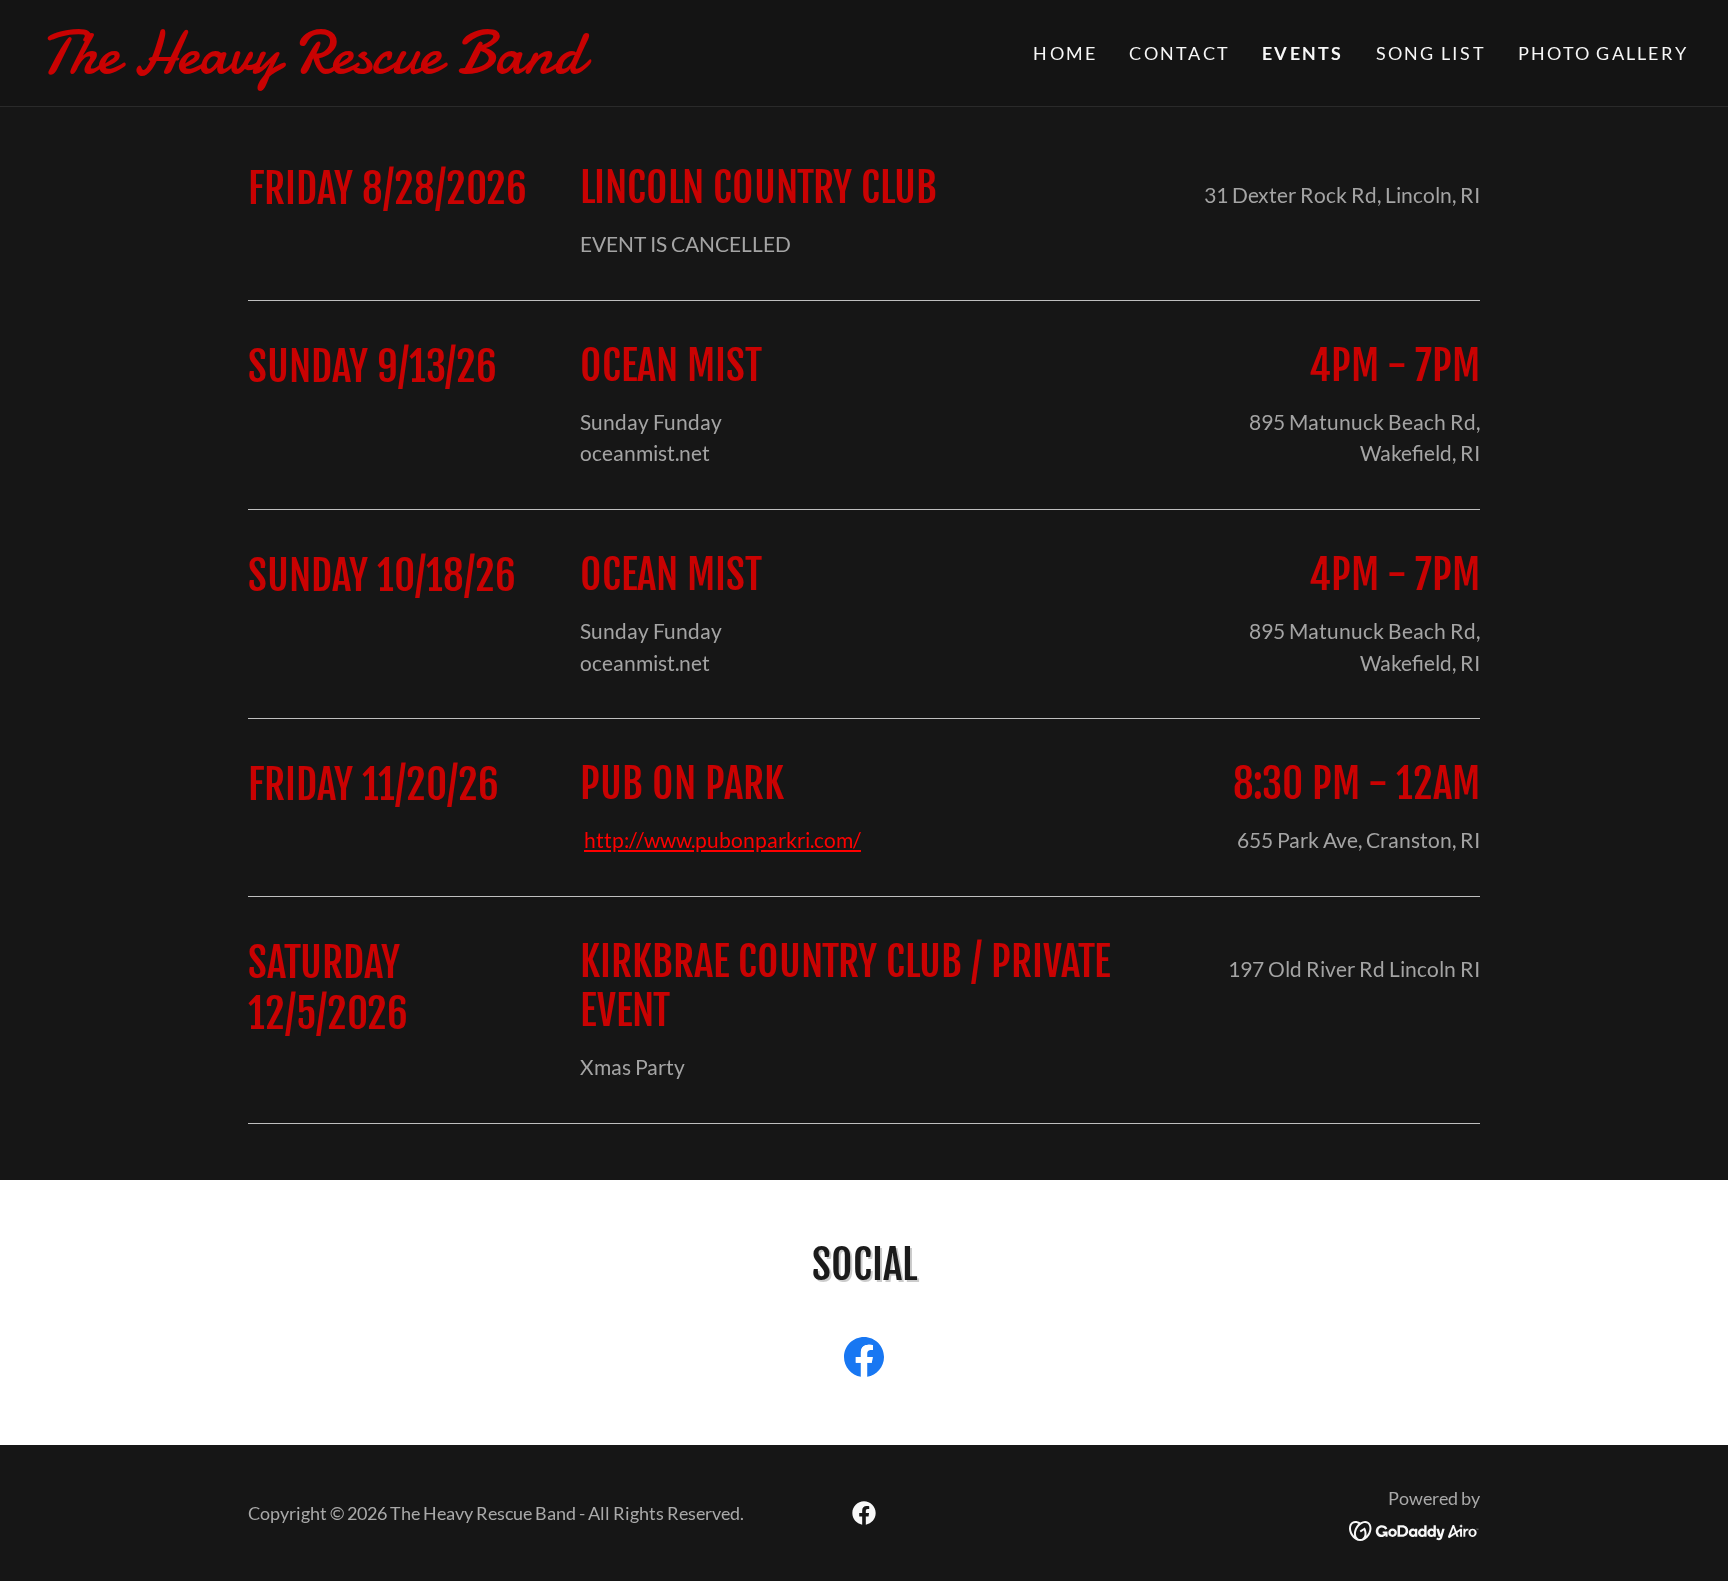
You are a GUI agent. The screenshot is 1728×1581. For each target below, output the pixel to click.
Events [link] (1303, 53)
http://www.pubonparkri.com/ (722, 839)
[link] (452, 64)
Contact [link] (1179, 53)
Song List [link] (1431, 53)
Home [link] (1065, 53)
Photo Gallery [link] (1603, 53)
